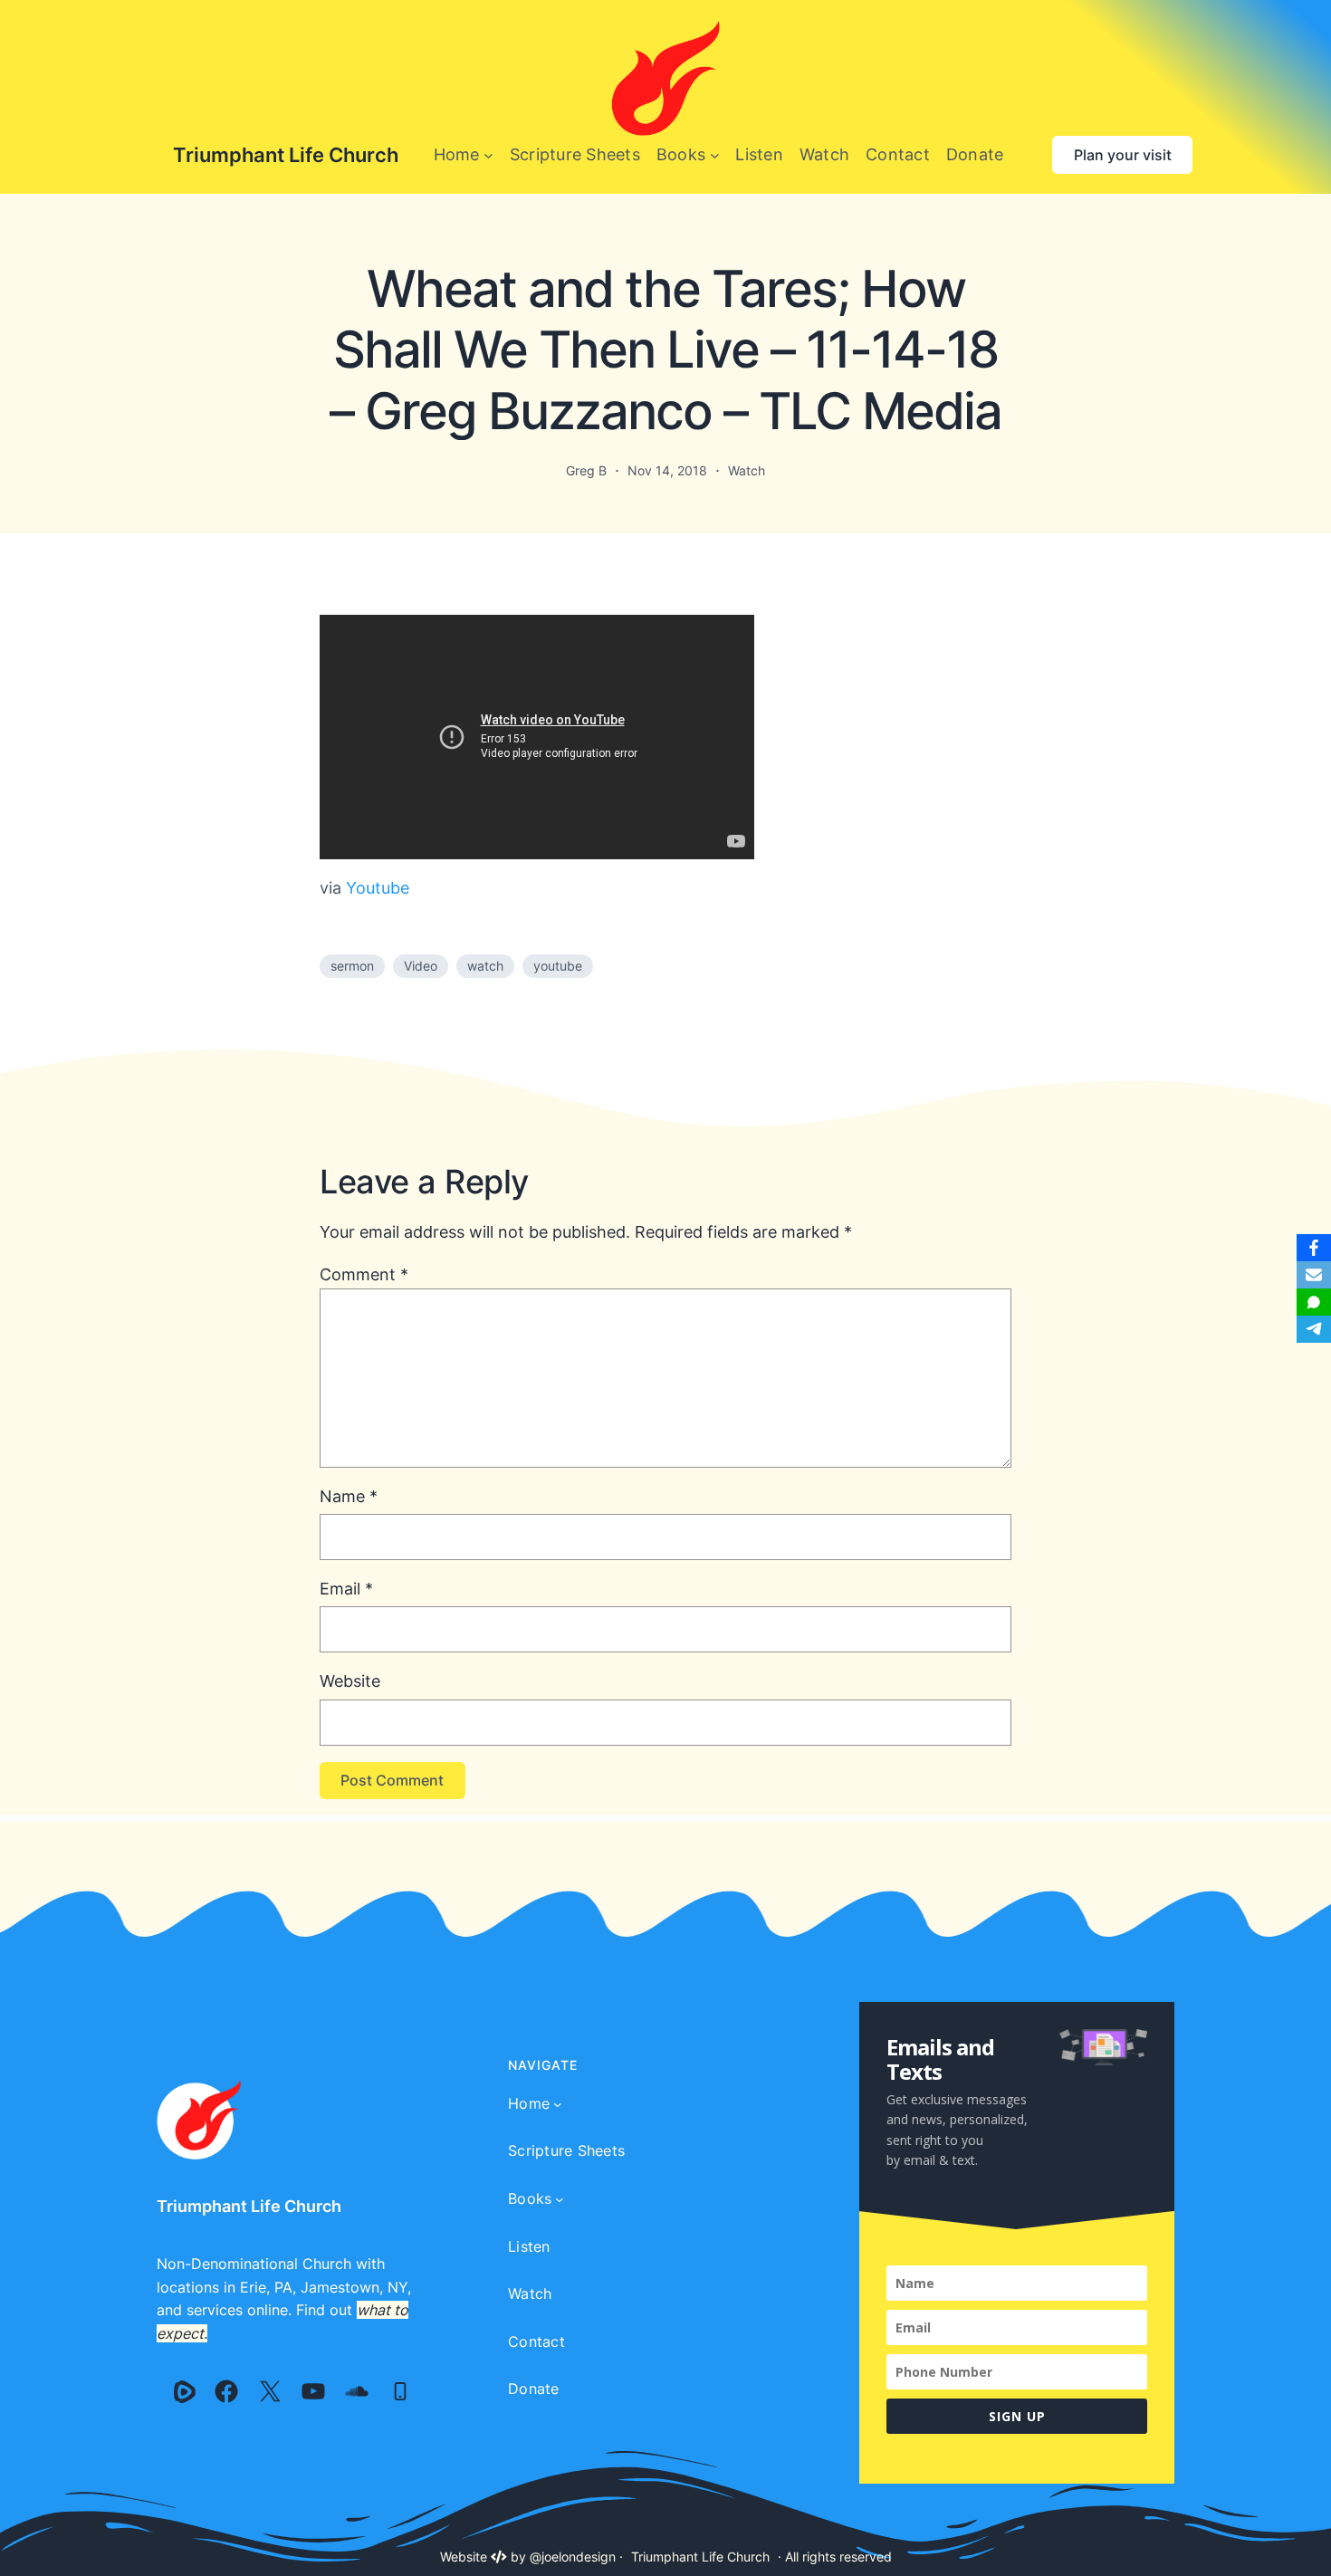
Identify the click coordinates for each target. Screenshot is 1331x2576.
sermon (352, 966)
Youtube (378, 888)
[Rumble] (185, 2391)
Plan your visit (1123, 155)
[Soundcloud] (357, 2391)
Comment (364, 1274)
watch (485, 966)
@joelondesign (573, 2557)
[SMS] (1314, 1302)
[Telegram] (1314, 1329)
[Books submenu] (715, 155)
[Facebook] (226, 2391)
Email (346, 1589)
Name (349, 1496)
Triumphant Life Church (286, 155)
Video (421, 966)
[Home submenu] (488, 155)
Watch (747, 470)
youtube (558, 966)
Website (350, 1681)
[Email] (1314, 1275)
